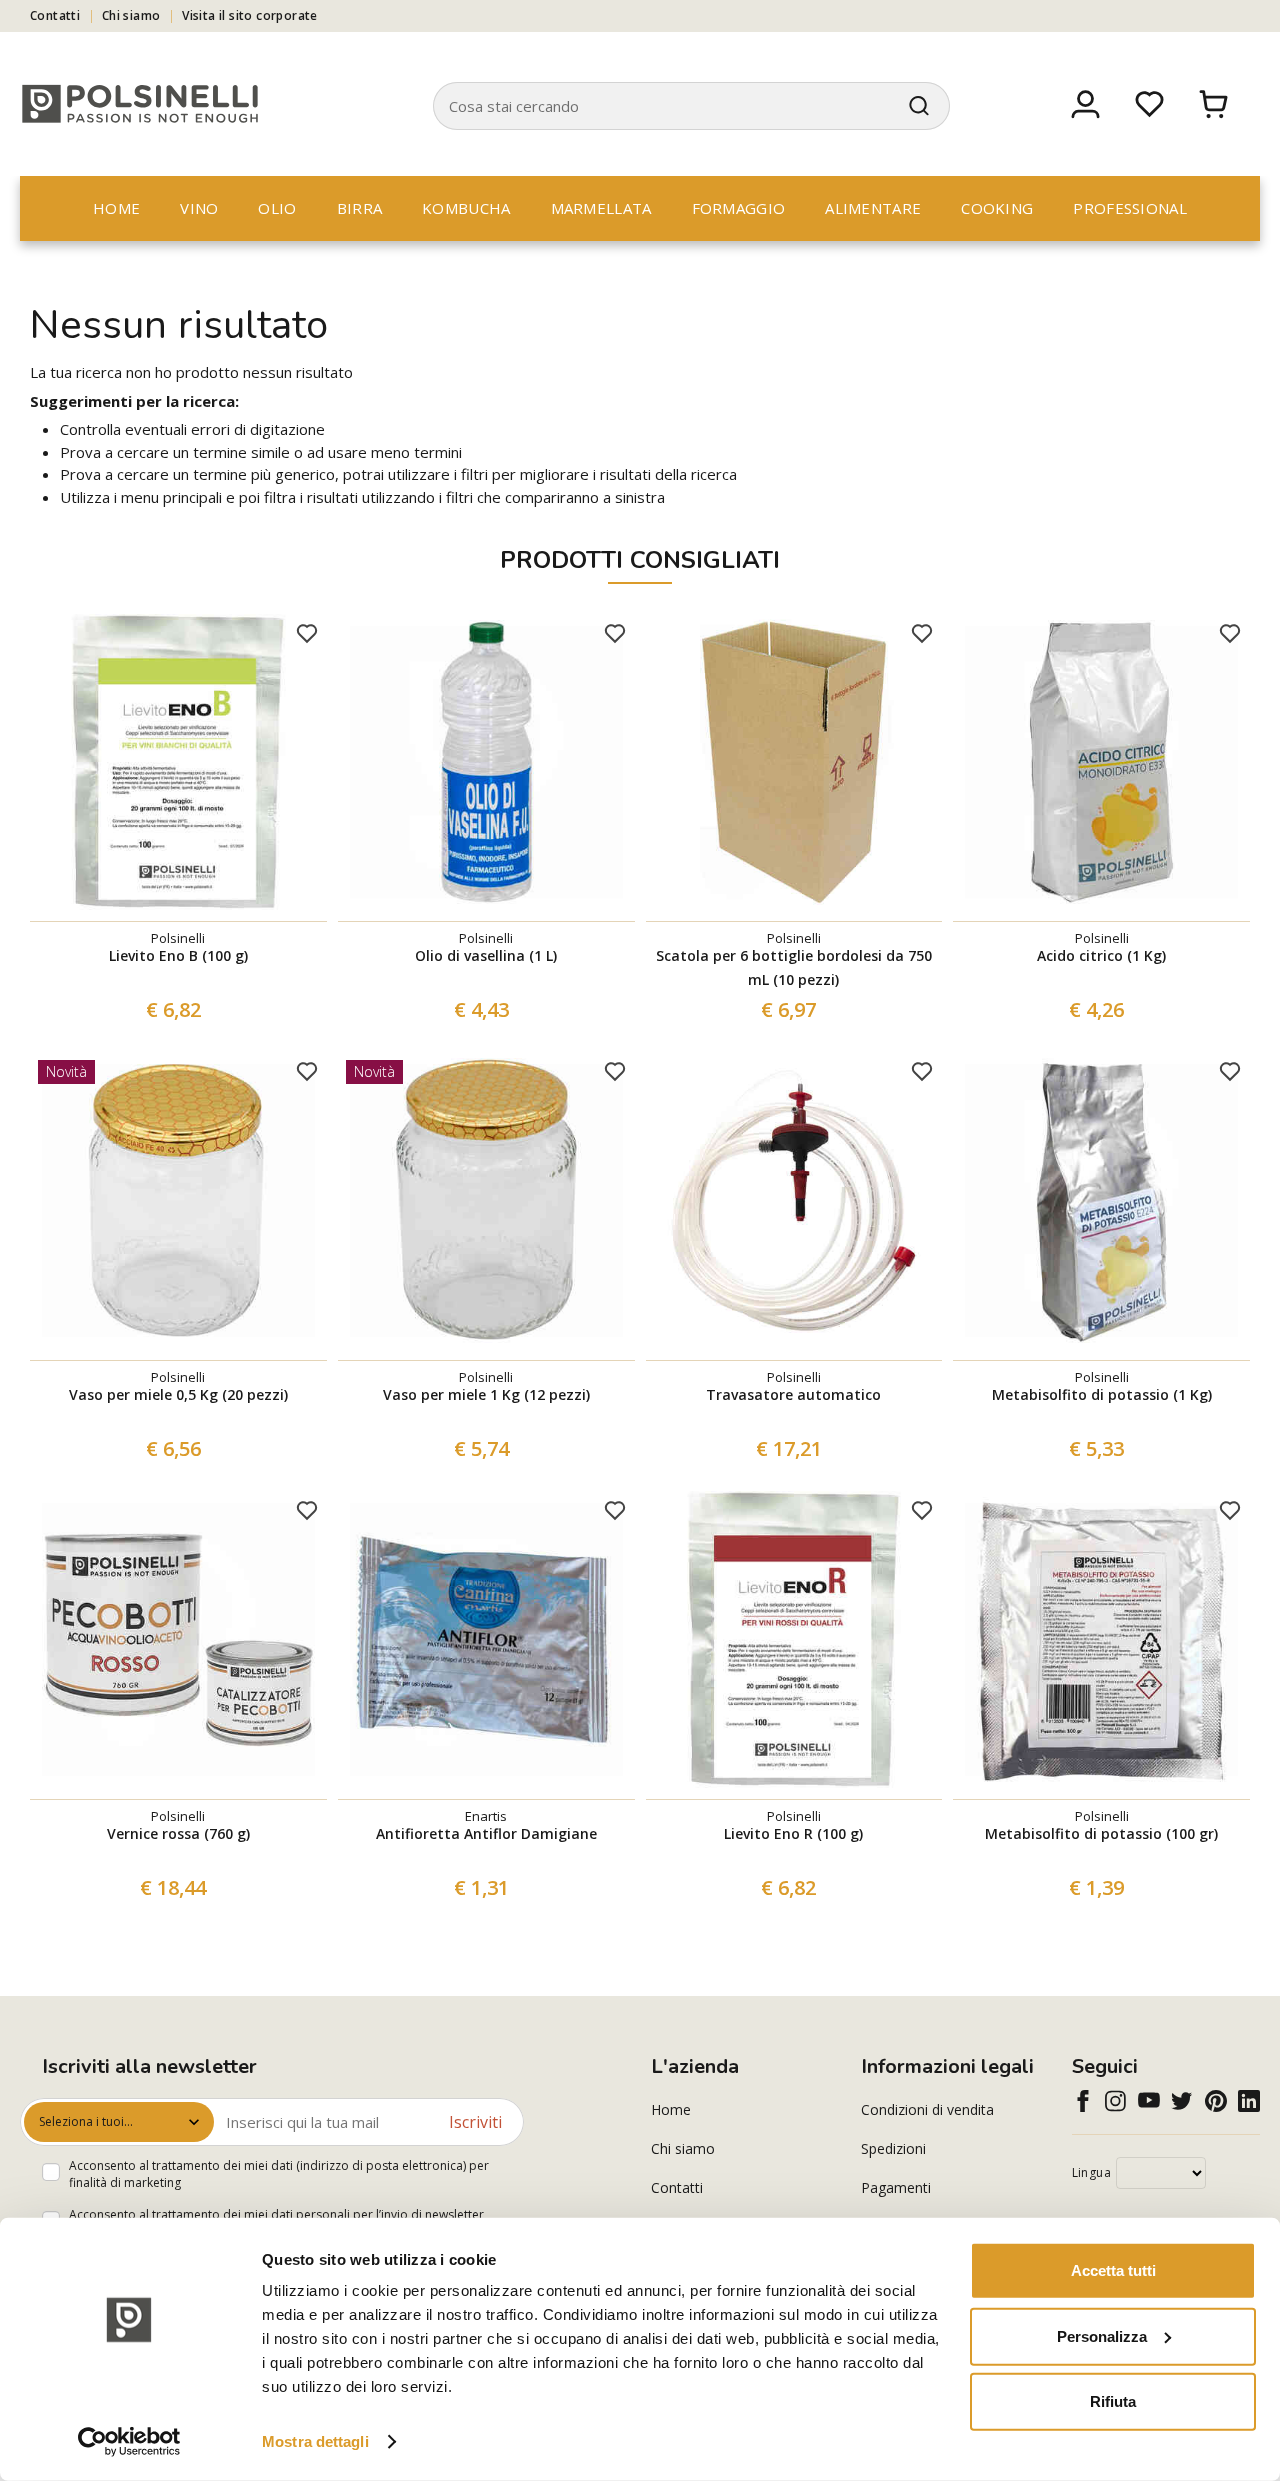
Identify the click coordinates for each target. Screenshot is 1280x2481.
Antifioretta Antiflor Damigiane (486, 1833)
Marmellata (601, 208)
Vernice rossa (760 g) (178, 1833)
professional (1130, 208)
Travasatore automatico (793, 1394)
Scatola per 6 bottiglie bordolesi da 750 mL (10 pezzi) (794, 967)
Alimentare (873, 208)
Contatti (55, 15)
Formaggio (739, 208)
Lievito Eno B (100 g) (178, 955)
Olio (277, 208)
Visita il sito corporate (250, 15)
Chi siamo (131, 15)
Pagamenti (896, 2187)
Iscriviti (475, 2122)
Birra (360, 208)
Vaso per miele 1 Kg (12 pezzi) (486, 1394)
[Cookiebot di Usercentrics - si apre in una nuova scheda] (129, 2442)
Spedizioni (893, 2148)
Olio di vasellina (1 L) (486, 955)
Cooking (997, 208)
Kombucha (466, 208)
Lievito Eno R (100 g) (793, 1833)
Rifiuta (1113, 2401)
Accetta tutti (1113, 2270)
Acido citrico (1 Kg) (1101, 955)
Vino (199, 208)
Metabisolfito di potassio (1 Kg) (1102, 1394)
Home (116, 208)
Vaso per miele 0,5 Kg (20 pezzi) (178, 1394)
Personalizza (1102, 2335)
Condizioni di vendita (927, 2109)
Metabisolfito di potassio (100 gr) (1101, 1833)
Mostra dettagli (315, 2441)
